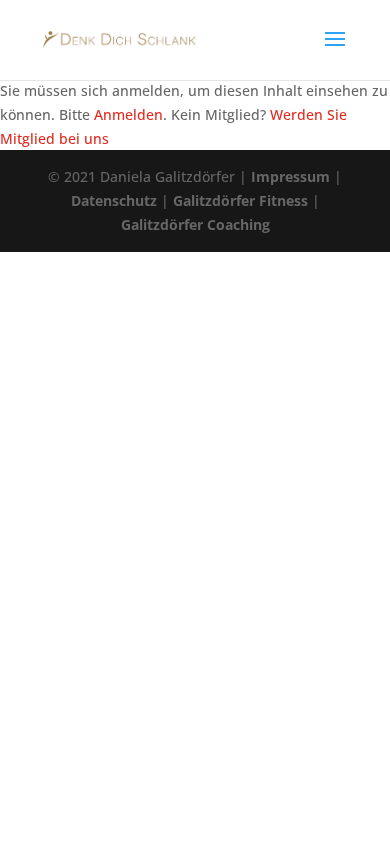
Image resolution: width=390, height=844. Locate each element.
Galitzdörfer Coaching (195, 224)
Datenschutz (114, 200)
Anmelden (128, 114)
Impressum (290, 176)
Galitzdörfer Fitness (240, 200)
